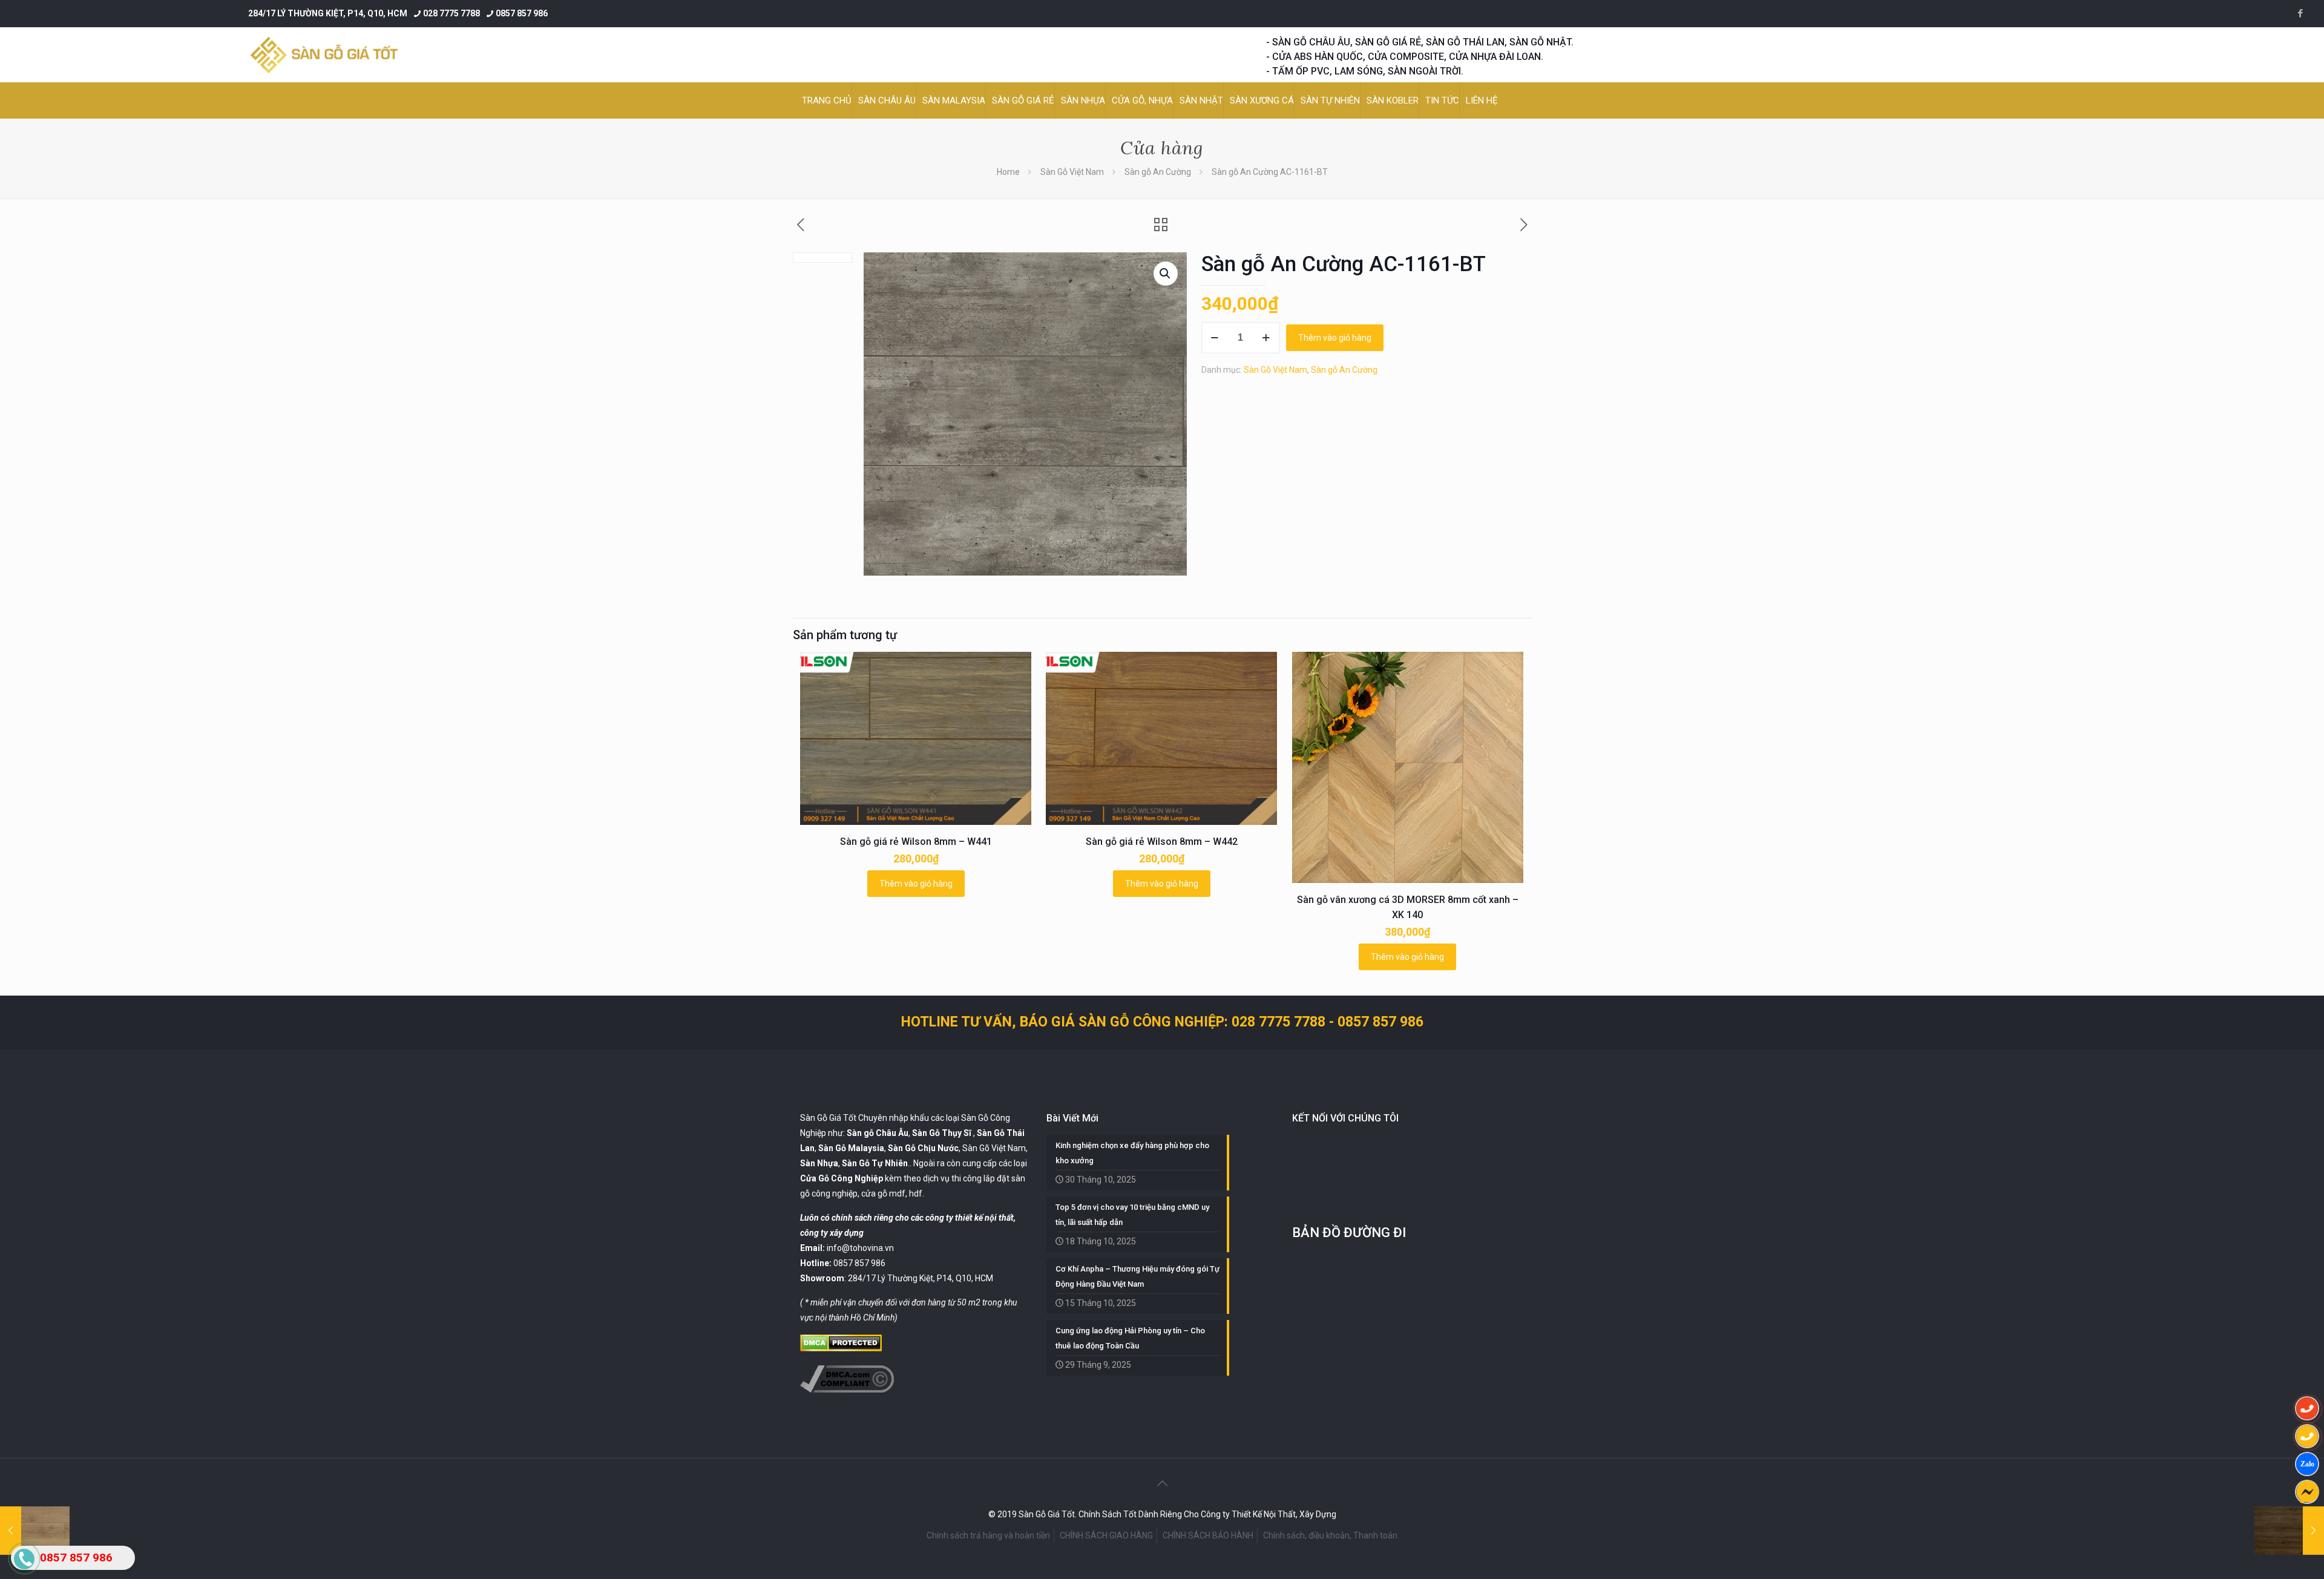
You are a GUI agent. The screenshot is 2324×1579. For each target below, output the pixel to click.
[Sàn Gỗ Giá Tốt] (324, 55)
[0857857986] (2307, 1464)
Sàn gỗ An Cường (1158, 172)
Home (1008, 172)
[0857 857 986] (2307, 1408)
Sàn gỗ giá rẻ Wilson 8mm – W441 (916, 842)
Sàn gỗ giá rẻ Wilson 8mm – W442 (1162, 842)
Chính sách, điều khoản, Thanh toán (1330, 1535)
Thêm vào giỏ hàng (1335, 338)
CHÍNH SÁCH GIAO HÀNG (1106, 1535)
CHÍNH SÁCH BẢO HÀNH (1208, 1535)
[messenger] (2307, 1492)
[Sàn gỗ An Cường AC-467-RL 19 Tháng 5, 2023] (2289, 1531)
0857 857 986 (522, 13)
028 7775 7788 (451, 13)
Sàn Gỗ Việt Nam (1072, 172)
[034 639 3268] (2307, 1436)
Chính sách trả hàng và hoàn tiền (988, 1535)
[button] (1166, 274)
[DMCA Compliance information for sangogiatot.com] (847, 1390)
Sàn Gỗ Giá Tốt (828, 1118)
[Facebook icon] (2300, 13)
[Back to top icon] (1162, 1483)
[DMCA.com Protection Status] (841, 1348)
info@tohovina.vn (860, 1248)
